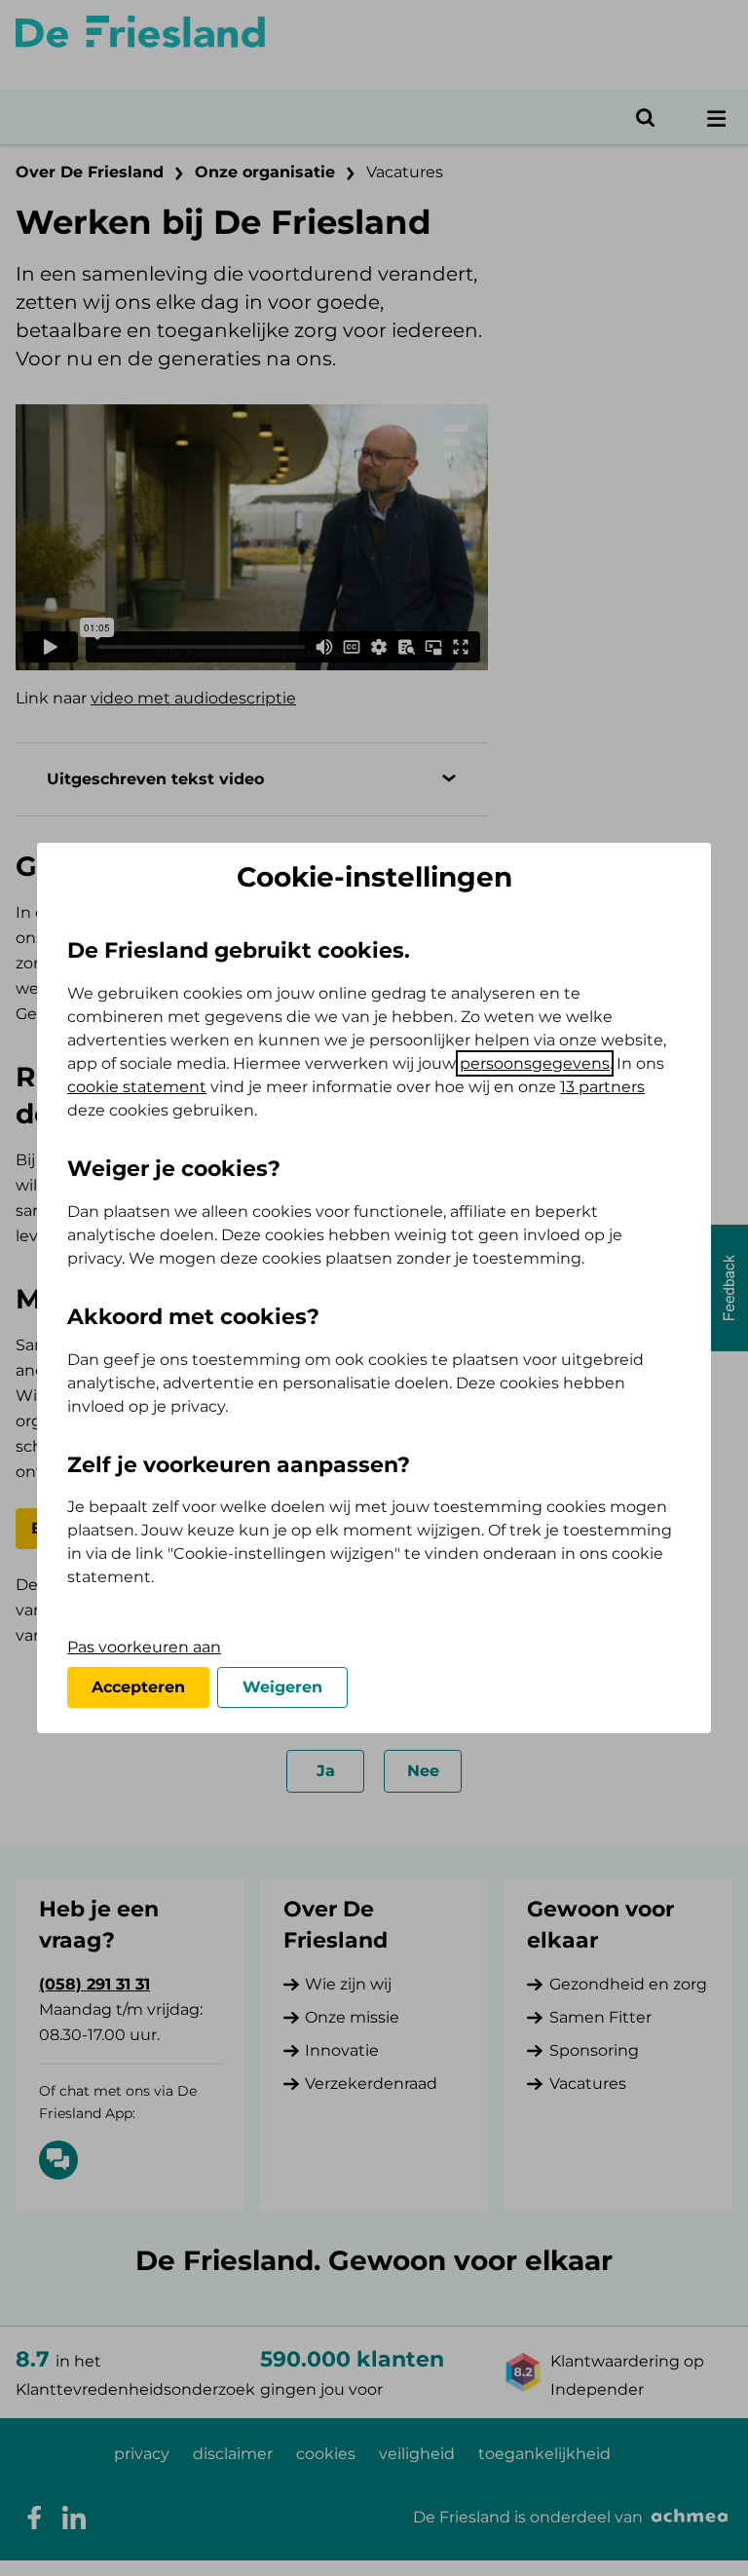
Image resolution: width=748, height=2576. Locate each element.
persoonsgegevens (535, 1063)
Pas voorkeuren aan (144, 1647)
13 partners (602, 1087)
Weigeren (282, 1687)
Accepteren (138, 1687)
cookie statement (137, 1087)
